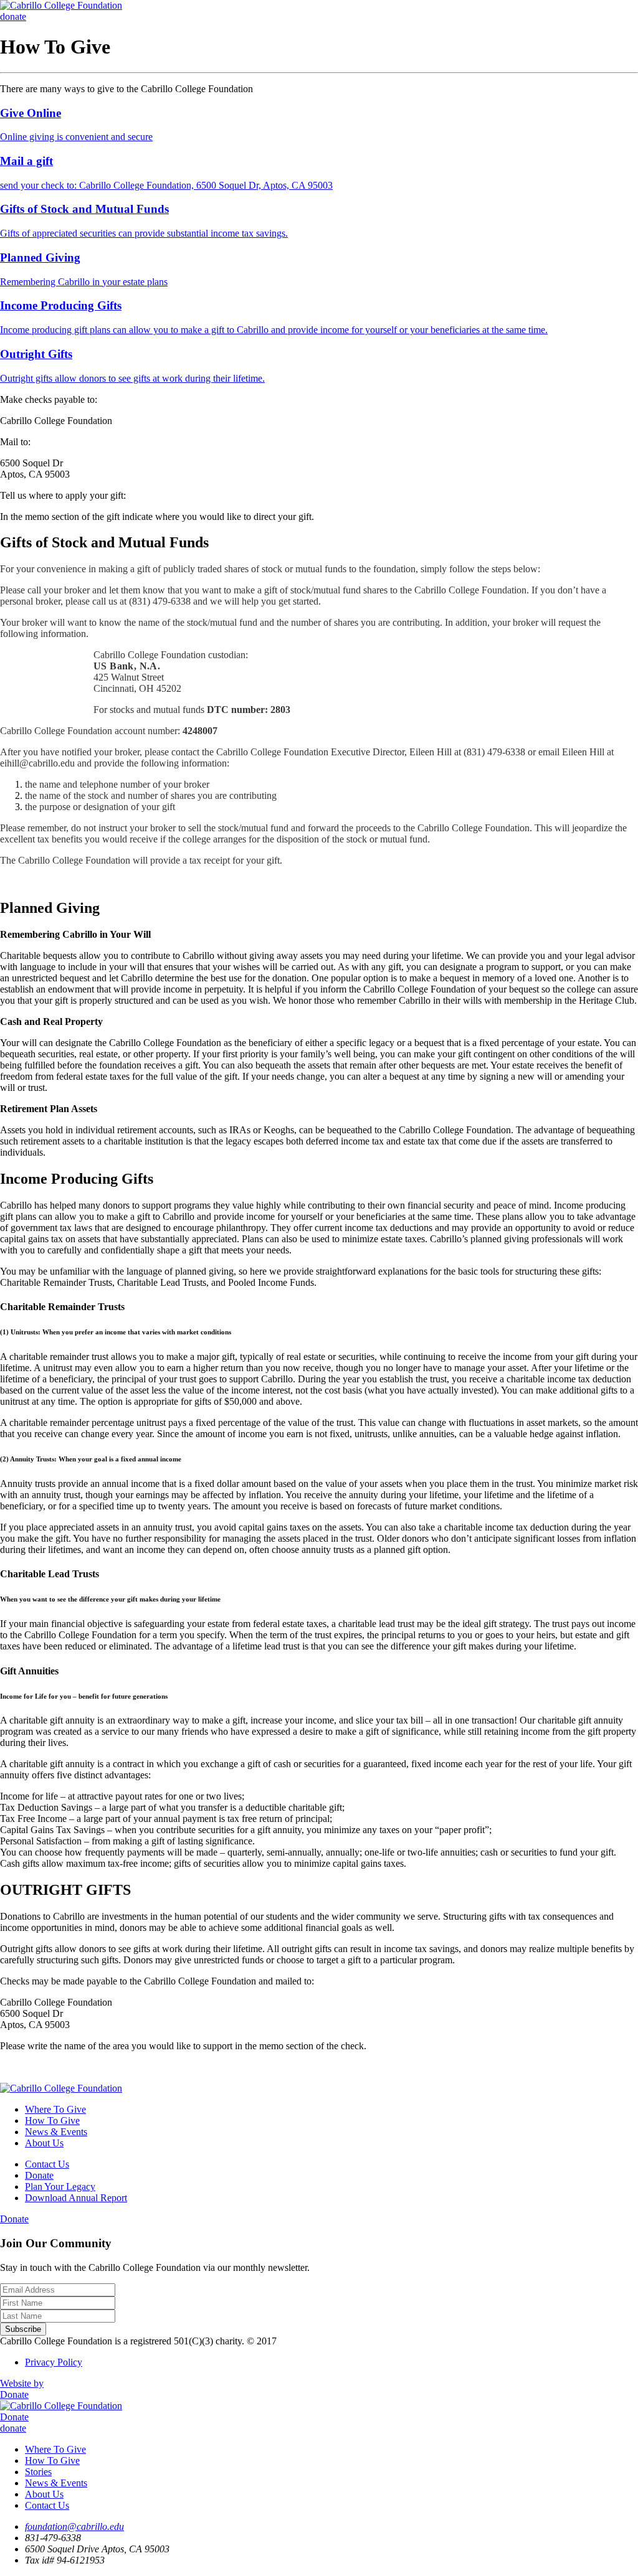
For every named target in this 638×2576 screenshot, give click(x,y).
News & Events (56, 2132)
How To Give (52, 2121)
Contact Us (47, 2164)
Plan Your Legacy (60, 2187)
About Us (44, 2143)
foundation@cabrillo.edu (74, 2526)
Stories (38, 2472)
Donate (39, 2175)
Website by (22, 2383)
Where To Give (55, 2109)
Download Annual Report (76, 2198)
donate (13, 17)
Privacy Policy (54, 2362)
